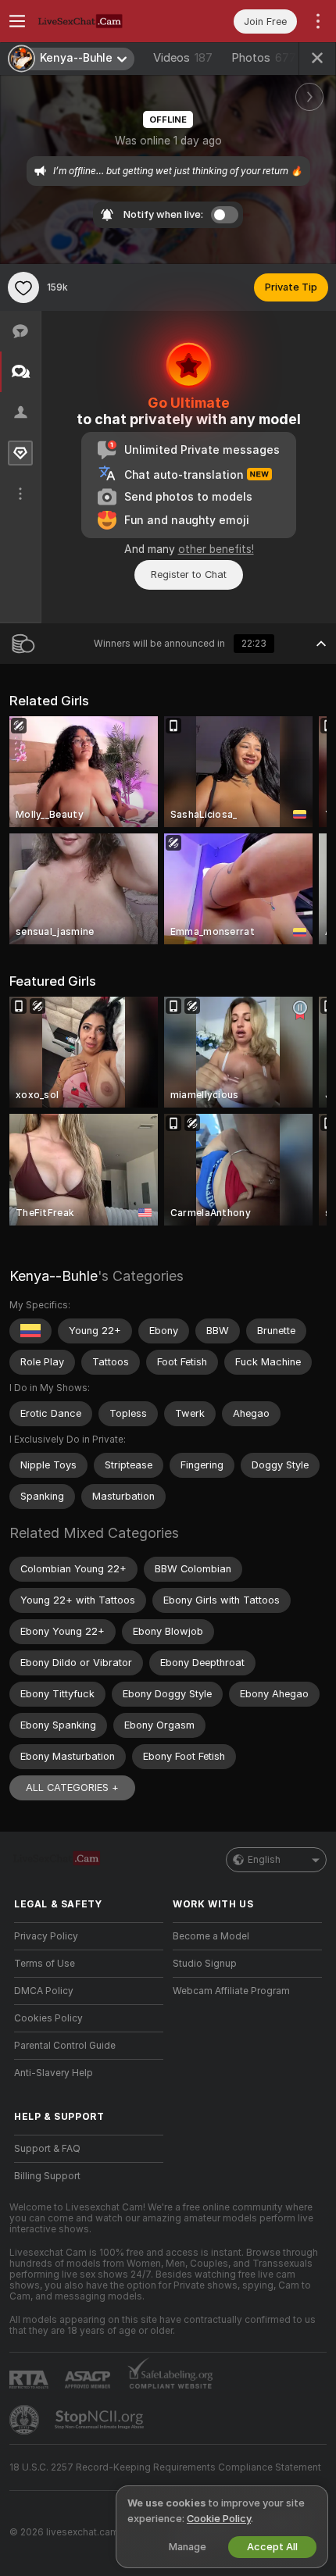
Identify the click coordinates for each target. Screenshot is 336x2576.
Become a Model (211, 1936)
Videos (183, 58)
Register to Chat (189, 574)
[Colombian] (30, 1331)
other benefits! (216, 549)
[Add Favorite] (23, 287)
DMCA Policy (44, 1991)
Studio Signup (205, 1964)
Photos (264, 58)
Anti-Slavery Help (54, 2073)
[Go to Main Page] (101, 21)
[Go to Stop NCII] (101, 2420)
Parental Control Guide (65, 2046)
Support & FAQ (47, 2149)
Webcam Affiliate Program (231, 1991)
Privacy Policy (46, 1936)
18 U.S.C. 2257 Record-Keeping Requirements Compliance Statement (165, 2467)
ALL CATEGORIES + (72, 1788)
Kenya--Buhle (54, 1276)
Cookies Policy (48, 2018)
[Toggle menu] (17, 21)
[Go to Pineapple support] (26, 2420)
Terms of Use (45, 1964)
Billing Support (47, 2176)
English (264, 1860)
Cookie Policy (219, 2519)
